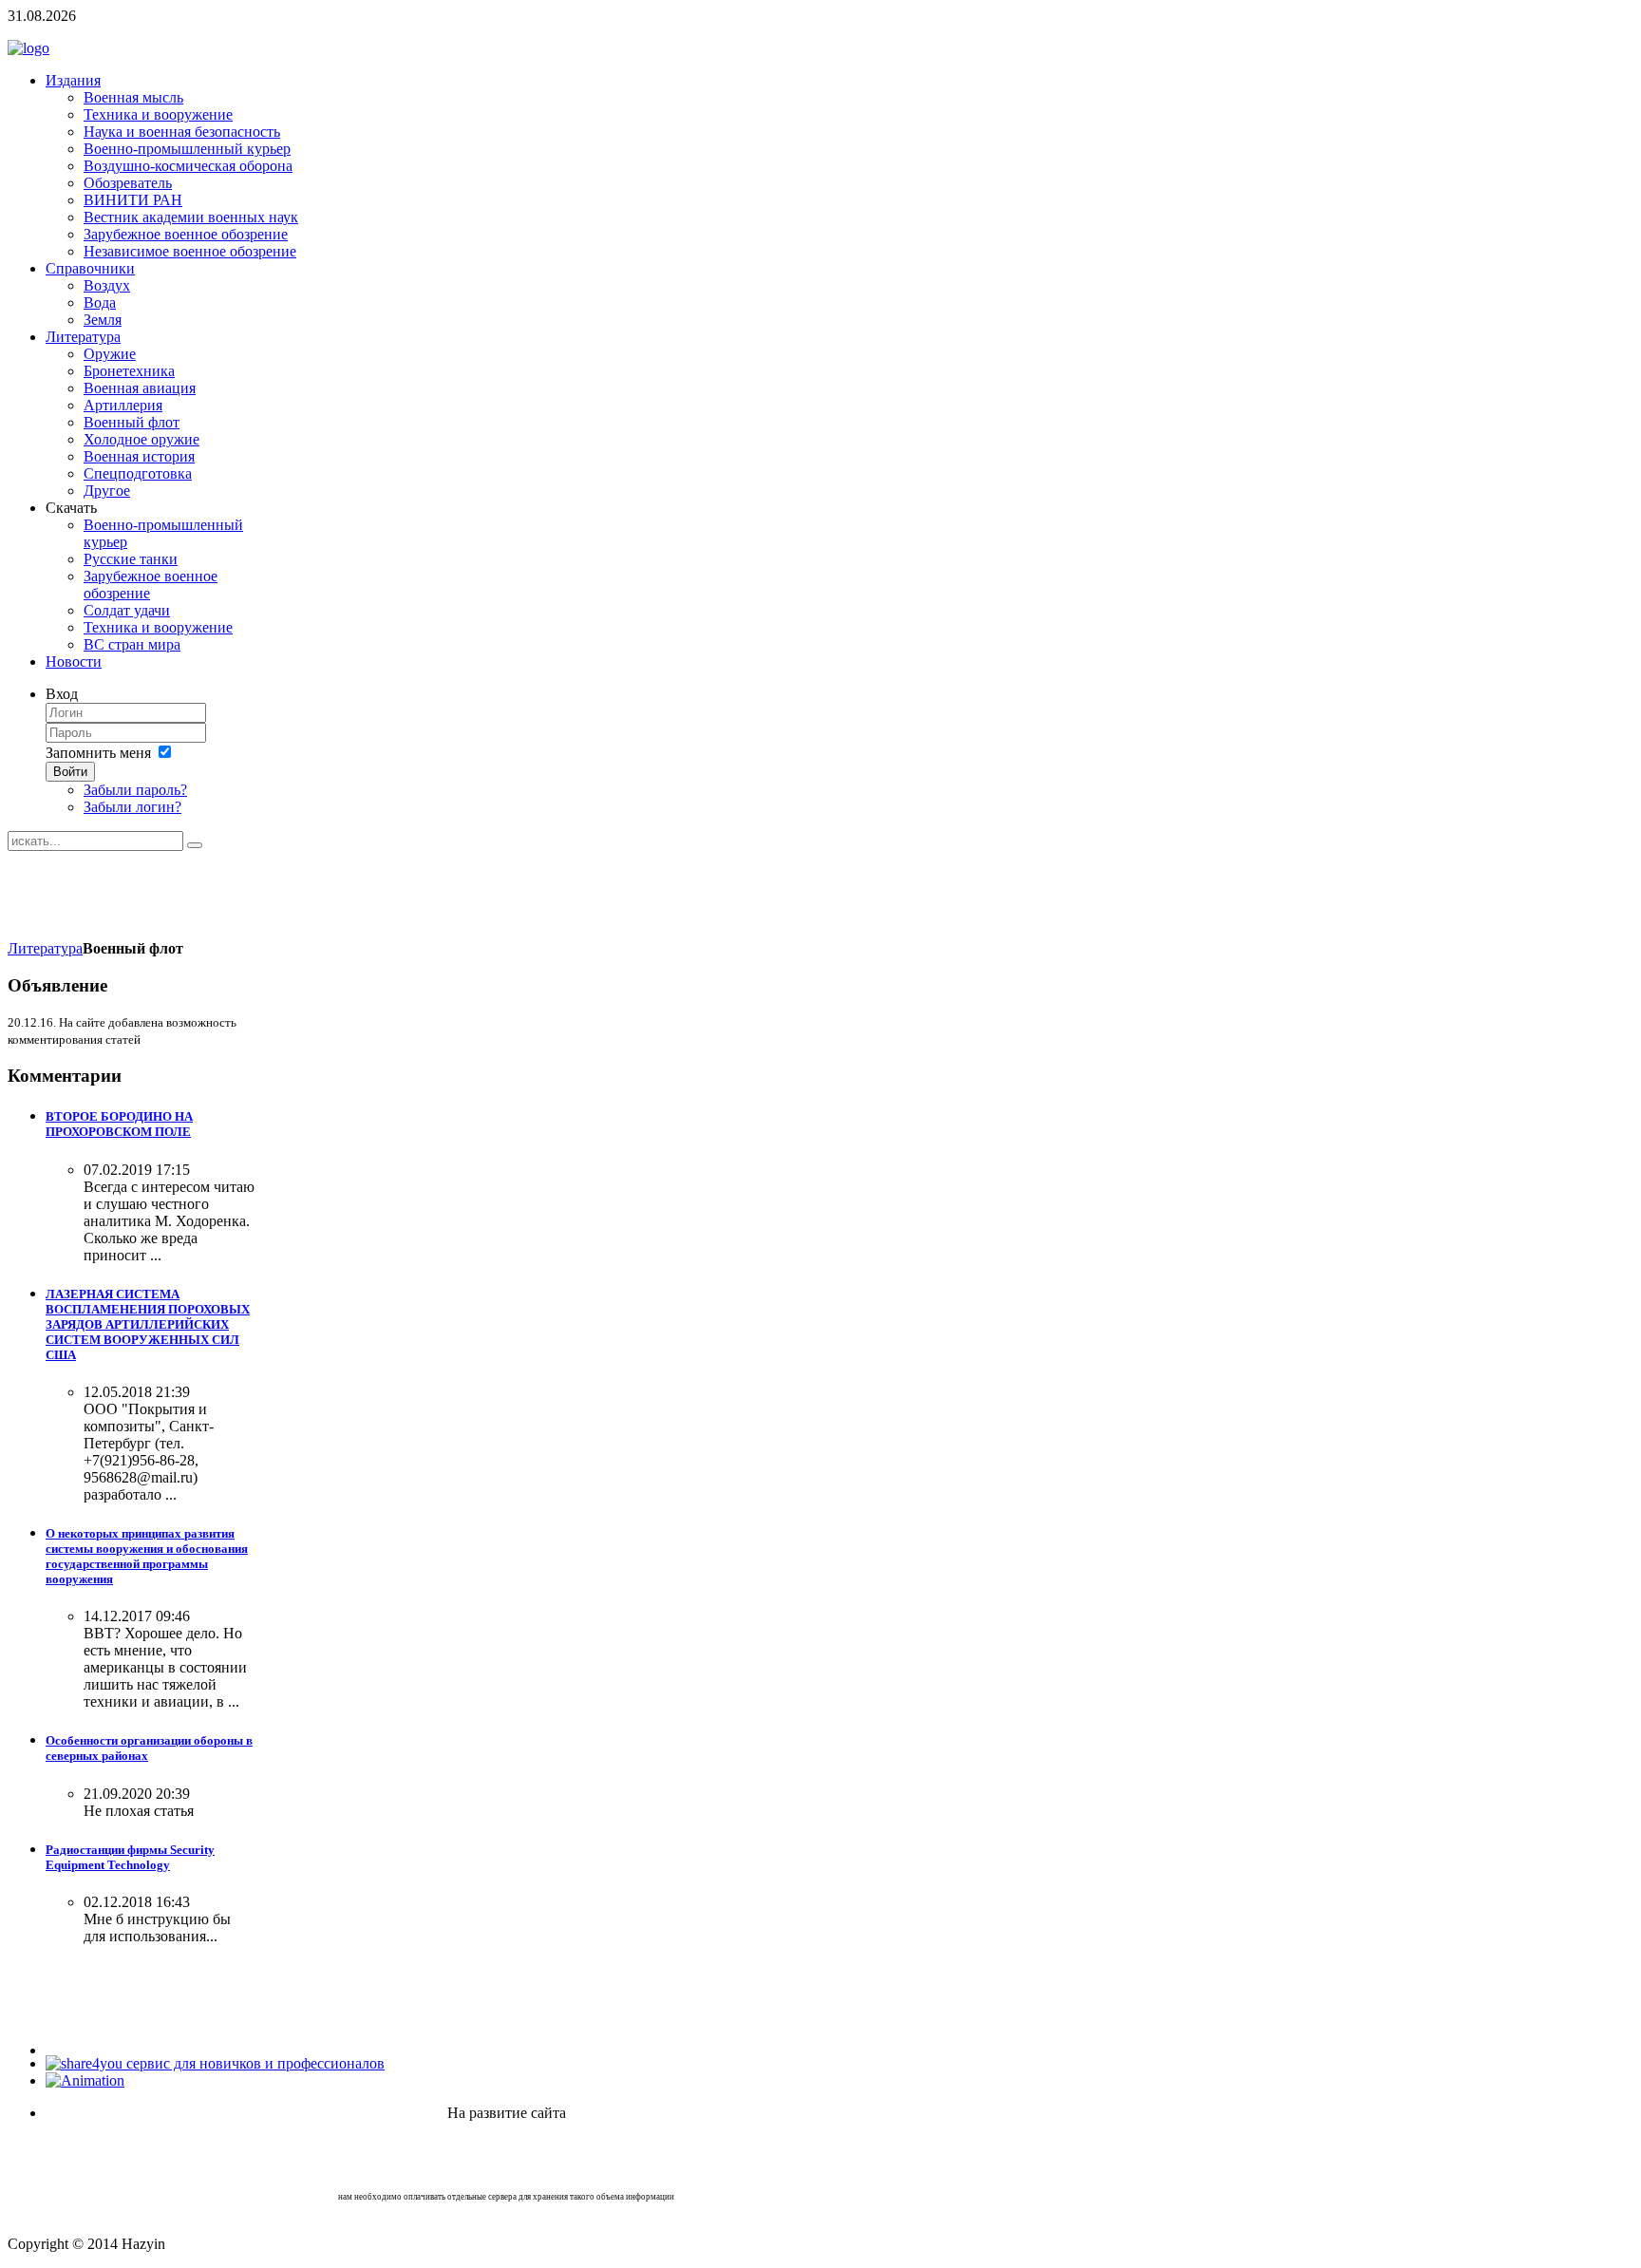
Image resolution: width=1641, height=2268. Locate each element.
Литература (45, 948)
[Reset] (195, 845)
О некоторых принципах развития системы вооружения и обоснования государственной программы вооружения (147, 1556)
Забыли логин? (132, 807)
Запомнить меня (98, 753)
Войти (70, 772)
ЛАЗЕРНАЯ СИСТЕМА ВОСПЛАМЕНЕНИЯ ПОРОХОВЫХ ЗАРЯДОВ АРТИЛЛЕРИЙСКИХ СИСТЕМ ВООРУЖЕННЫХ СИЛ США (148, 1324)
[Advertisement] (353, 894)
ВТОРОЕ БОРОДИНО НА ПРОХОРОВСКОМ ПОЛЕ (119, 1124)
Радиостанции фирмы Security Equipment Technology (130, 1857)
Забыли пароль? (135, 790)
